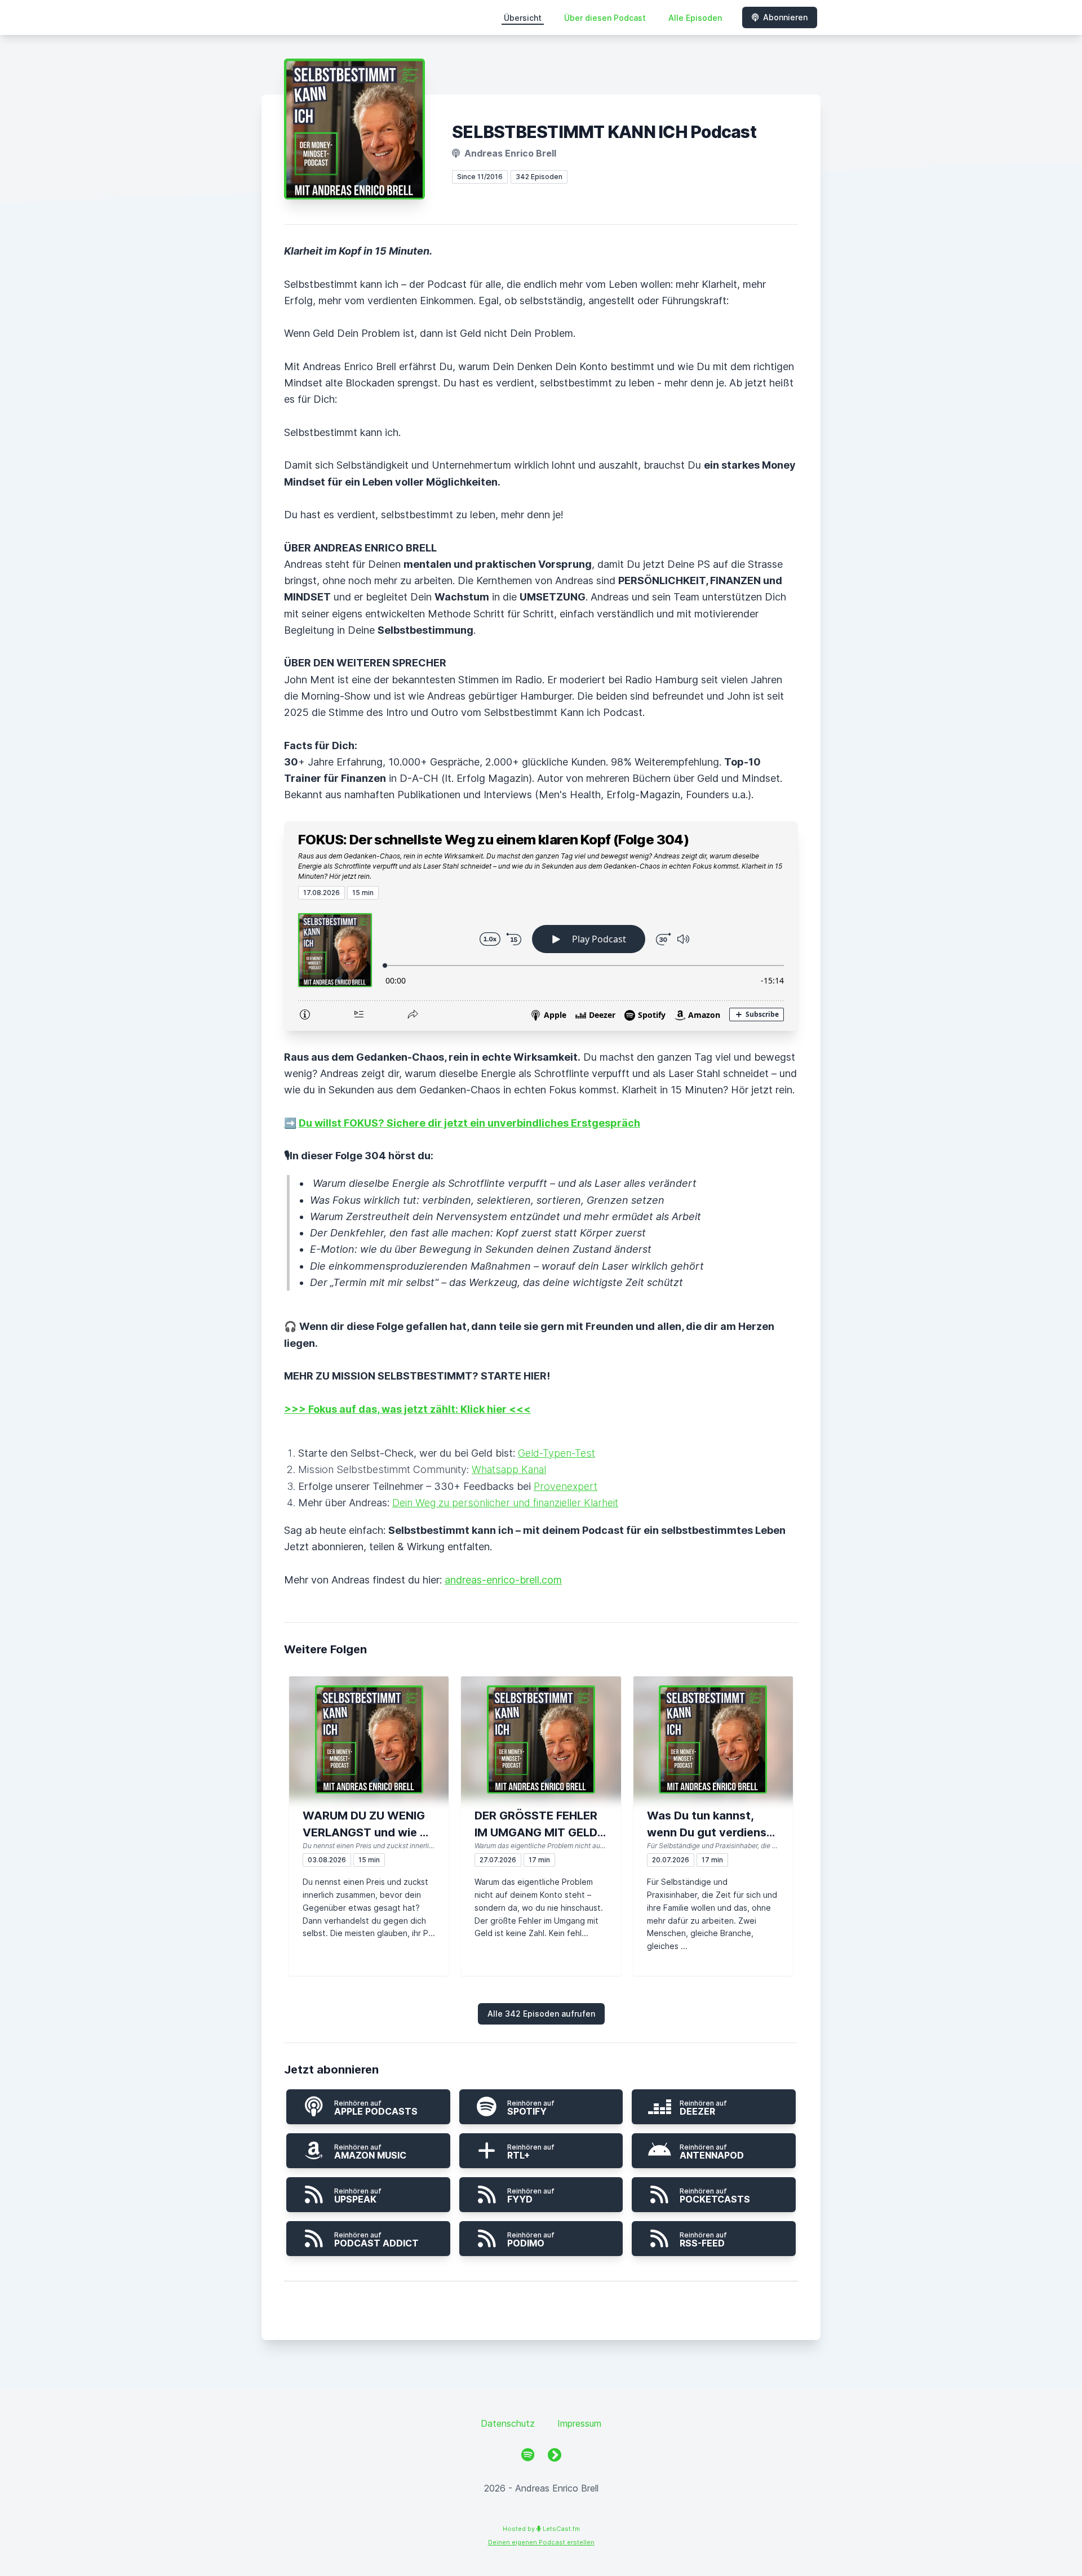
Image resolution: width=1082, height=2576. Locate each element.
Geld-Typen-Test (556, 1453)
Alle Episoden (695, 18)
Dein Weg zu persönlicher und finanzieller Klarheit (505, 1503)
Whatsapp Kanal (509, 1469)
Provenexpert (566, 1486)
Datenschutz (508, 2423)
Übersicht (523, 18)
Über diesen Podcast (605, 18)
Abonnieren (785, 17)
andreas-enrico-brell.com (503, 1580)
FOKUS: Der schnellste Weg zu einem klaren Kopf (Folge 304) (493, 840)
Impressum (579, 2423)
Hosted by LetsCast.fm (541, 2529)
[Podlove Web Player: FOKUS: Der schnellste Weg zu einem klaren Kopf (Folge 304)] (541, 965)
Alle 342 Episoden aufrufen (541, 2014)
